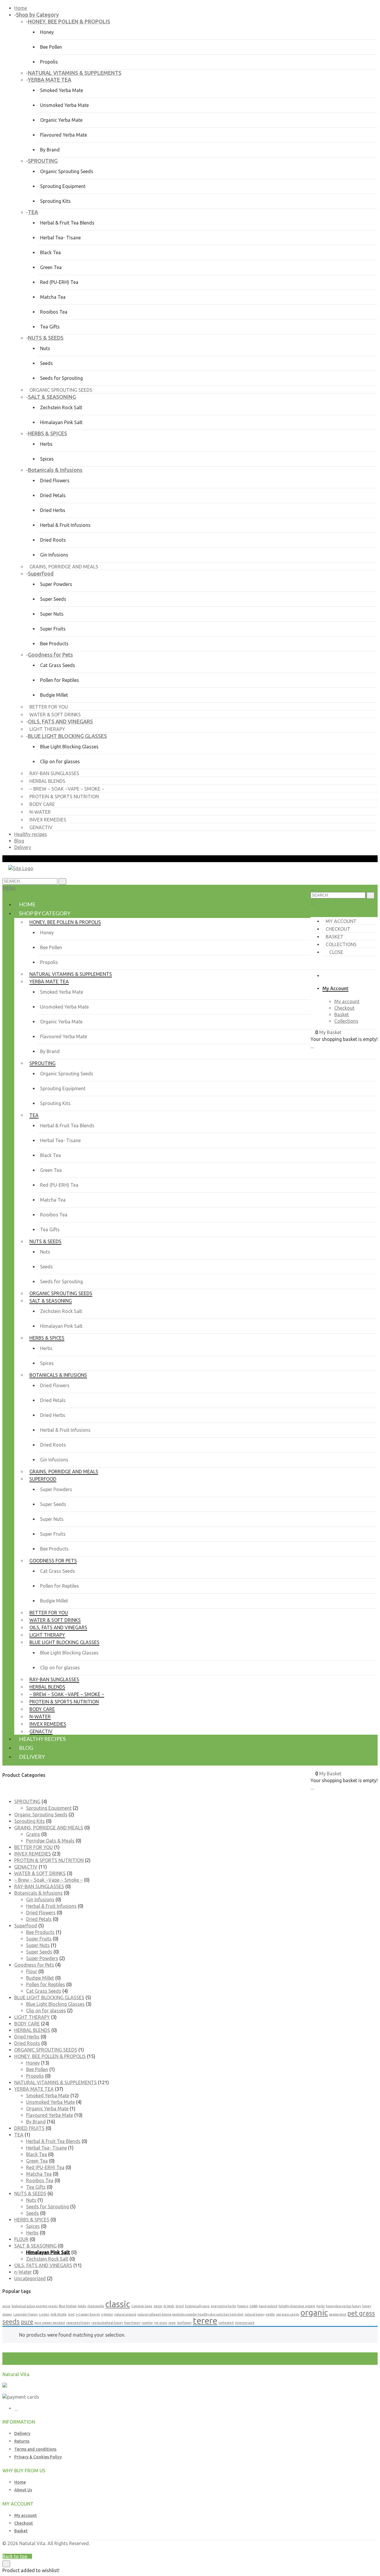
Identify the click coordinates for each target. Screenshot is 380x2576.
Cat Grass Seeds (58, 665)
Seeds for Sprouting (61, 378)
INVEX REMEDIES (33, 1854)
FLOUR (21, 2239)
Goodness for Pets (34, 1965)
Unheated (226, 2323)
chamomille (96, 2306)
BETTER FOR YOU (34, 1847)
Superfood (26, 1926)
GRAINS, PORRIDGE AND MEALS (49, 1828)
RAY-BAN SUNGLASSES (39, 1886)
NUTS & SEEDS (30, 2193)
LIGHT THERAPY (32, 2017)
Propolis (49, 62)
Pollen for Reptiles (60, 680)
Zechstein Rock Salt (61, 407)
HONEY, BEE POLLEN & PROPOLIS (50, 2056)
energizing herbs (223, 2306)
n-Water (23, 2272)
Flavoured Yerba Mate (64, 135)
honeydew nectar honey (343, 2306)
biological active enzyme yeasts (35, 2306)
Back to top (15, 2556)
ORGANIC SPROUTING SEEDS (46, 2050)
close (336, 952)
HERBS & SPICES (32, 2220)
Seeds (46, 363)
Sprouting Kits (55, 201)
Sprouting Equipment (63, 186)
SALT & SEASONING (35, 2246)
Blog (19, 841)
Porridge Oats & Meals (50, 1841)
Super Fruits (53, 629)
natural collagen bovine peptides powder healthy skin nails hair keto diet (190, 2314)
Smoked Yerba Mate (62, 90)
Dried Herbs (53, 510)
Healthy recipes (31, 834)
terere (205, 2321)
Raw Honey (132, 2323)
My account (341, 921)
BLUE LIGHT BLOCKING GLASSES (49, 1997)
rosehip (147, 2323)
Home (21, 8)
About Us (23, 2490)
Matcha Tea (53, 297)
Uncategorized (30, 2278)
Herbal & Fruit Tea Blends (67, 223)
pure (27, 2322)
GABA (254, 2306)
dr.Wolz (169, 2306)
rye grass (160, 2323)
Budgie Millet (54, 695)
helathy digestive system (297, 2306)
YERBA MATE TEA (34, 2089)
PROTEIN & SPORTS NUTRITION (49, 1860)
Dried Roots (53, 540)
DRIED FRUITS (29, 2128)
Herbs (46, 444)
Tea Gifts (50, 327)
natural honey (255, 2314)
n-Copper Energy (88, 2314)
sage (172, 2323)
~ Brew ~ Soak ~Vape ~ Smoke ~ (49, 1880)
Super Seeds (53, 599)
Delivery (23, 847)
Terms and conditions (35, 2449)
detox (158, 2306)
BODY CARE (27, 2024)
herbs (321, 2306)
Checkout (338, 929)
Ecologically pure (197, 2306)
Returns (22, 2441)
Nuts (45, 348)
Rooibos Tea (54, 312)
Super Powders (56, 584)
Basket (335, 937)
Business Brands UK (356, 2550)
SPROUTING (27, 1801)
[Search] (370, 895)
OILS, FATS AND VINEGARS (43, 2265)
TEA (19, 2135)
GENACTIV (26, 1867)
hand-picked (268, 2306)
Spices (47, 459)
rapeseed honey (78, 2323)
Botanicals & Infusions (38, 1893)
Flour (32, 1971)
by (331, 2550)
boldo (82, 2306)
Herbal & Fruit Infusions (65, 525)
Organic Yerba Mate (61, 120)
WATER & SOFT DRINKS (40, 1873)
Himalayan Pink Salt (61, 422)
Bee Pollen (51, 47)
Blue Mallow (68, 2306)
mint (71, 2314)
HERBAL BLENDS (32, 2030)
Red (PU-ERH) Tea (59, 282)
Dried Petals (53, 495)
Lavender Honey (26, 2314)
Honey (47, 32)
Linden (44, 2314)
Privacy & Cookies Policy (38, 2457)
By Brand (50, 150)
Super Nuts (52, 614)
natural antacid (125, 2314)
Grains (33, 1834)
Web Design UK (311, 2550)
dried (180, 2306)
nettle (270, 2314)
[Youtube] (16, 2409)
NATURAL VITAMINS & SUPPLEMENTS (56, 2082)
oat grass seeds (288, 2314)
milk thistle (59, 2314)
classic (118, 2304)
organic (314, 2312)
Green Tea (51, 267)
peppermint (338, 2314)
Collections (341, 944)
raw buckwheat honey (107, 2323)
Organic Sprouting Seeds (67, 171)
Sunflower (184, 2323)
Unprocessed (245, 2323)
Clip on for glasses (60, 761)
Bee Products (54, 644)
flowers (243, 2306)
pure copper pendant (50, 2323)
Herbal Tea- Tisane (60, 238)
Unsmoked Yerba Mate (64, 105)
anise (6, 2306)
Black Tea (50, 252)
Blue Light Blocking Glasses (69, 747)
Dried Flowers (55, 481)
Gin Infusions (54, 555)
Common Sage (142, 2306)
